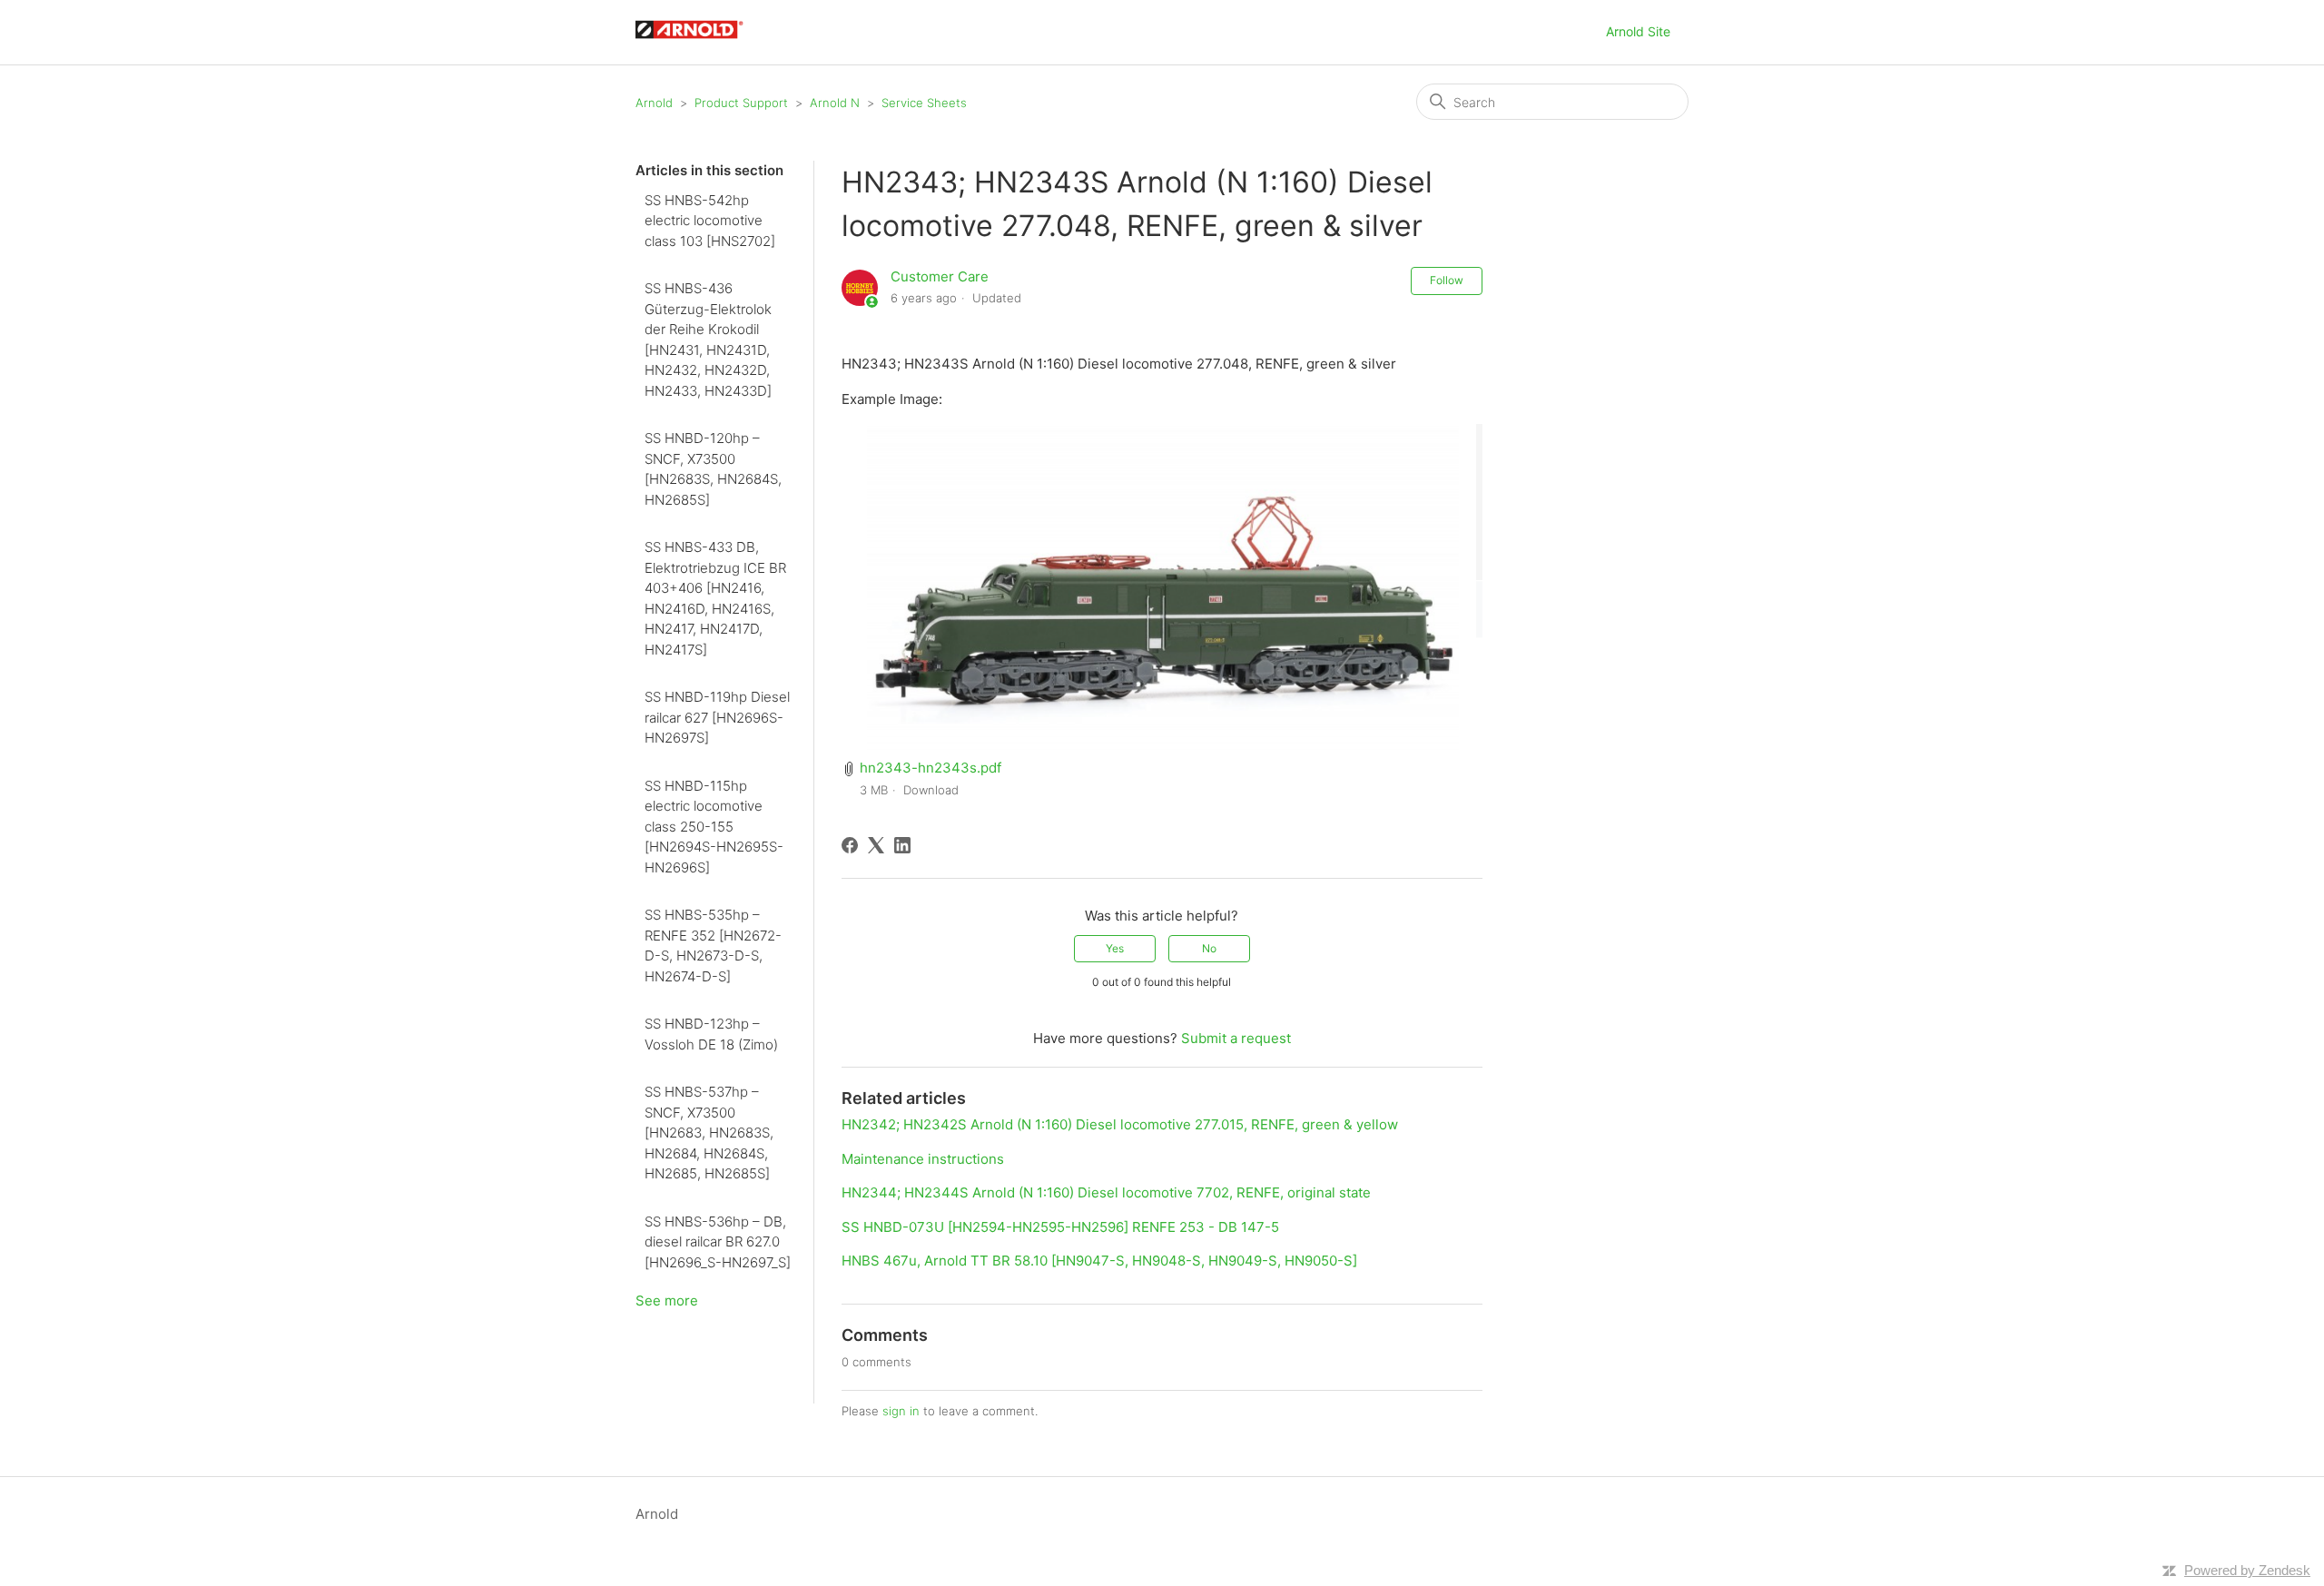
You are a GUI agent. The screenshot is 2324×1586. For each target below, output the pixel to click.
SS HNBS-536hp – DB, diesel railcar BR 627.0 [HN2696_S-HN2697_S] (718, 1242)
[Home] (698, 41)
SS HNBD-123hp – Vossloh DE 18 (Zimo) (711, 1034)
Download (931, 790)
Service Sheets (924, 103)
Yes (1115, 948)
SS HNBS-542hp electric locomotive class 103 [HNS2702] (710, 221)
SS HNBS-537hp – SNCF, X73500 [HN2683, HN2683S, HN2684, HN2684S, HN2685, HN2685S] (709, 1133)
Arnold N (835, 103)
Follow (1447, 280)
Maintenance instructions (923, 1159)
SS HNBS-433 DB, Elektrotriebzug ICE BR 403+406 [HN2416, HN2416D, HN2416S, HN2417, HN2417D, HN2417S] (715, 598)
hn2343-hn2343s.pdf (931, 768)
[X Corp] (876, 845)
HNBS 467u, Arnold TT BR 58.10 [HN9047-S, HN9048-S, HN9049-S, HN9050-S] (1099, 1261)
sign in (901, 1411)
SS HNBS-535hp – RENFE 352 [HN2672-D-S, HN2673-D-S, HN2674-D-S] (713, 946)
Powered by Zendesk (2247, 1570)
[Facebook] (850, 845)
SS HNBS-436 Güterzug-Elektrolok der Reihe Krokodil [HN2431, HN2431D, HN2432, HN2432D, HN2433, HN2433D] (708, 340)
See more (667, 1300)
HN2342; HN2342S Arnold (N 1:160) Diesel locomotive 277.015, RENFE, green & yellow (1120, 1124)
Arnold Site (1638, 31)
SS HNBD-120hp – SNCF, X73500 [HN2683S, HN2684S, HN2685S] (713, 469)
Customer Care (940, 276)
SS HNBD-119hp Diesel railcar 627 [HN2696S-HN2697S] (717, 717)
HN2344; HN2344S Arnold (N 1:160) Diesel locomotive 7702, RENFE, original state (1106, 1192)
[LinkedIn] (902, 845)
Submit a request (1236, 1038)
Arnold (654, 103)
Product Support (741, 103)
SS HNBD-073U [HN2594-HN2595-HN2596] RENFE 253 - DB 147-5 (1060, 1227)
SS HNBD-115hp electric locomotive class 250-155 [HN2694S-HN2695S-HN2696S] (714, 827)
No (1209, 948)
